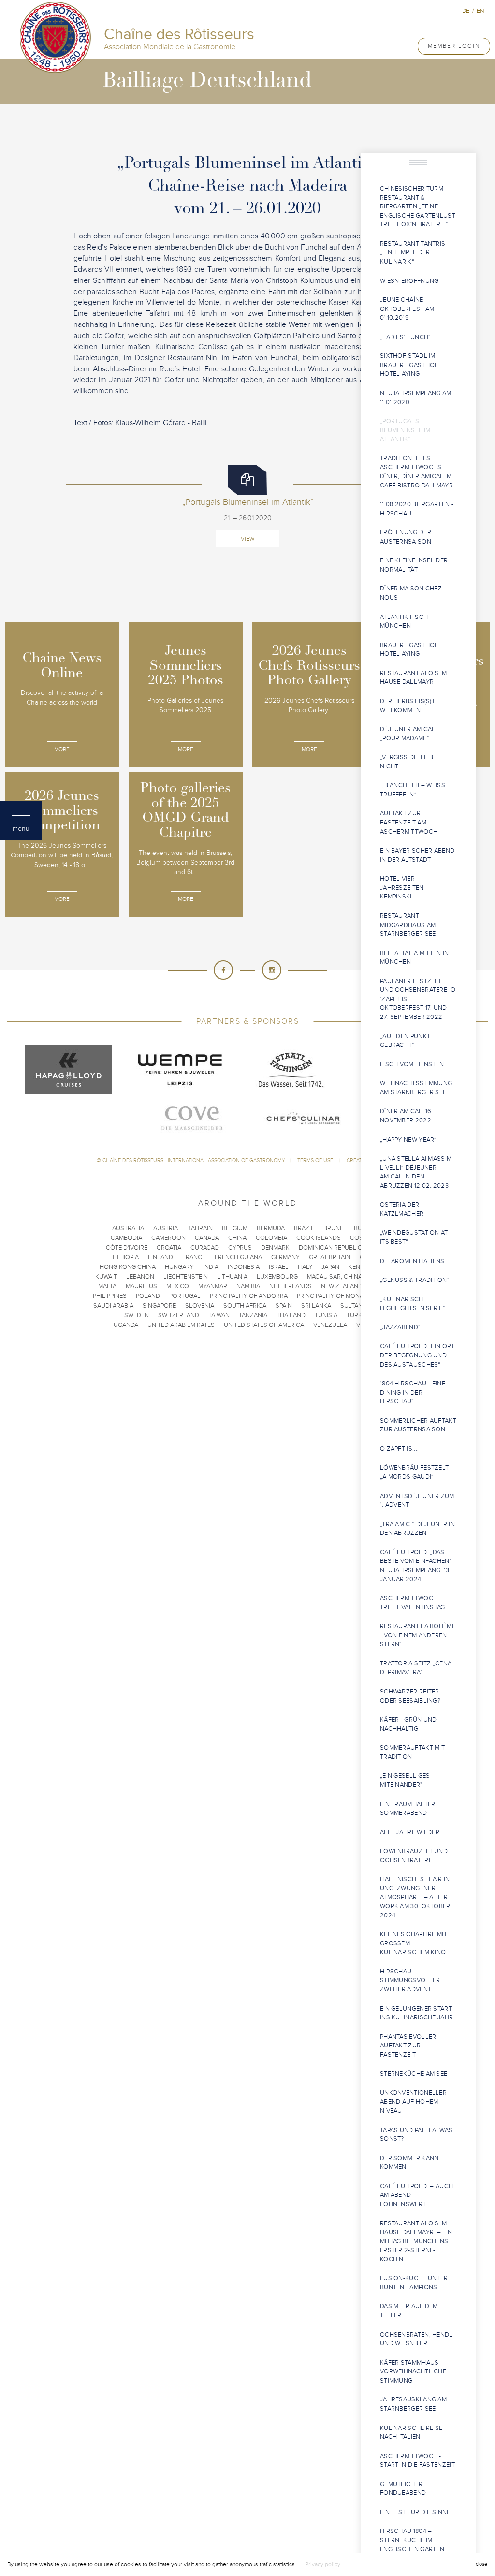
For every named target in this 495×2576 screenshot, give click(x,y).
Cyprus (240, 1248)
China (237, 1238)
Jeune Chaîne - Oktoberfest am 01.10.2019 (407, 309)
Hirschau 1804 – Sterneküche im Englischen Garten (412, 2540)
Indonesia (244, 1267)
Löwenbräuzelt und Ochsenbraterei (414, 1856)
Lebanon (140, 1277)
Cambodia (126, 1238)
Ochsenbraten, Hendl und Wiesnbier (416, 2339)
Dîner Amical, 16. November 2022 (407, 1116)
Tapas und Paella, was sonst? (416, 2135)
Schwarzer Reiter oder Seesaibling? (411, 1696)
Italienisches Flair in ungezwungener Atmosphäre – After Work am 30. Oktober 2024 (415, 1897)
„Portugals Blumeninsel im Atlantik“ (405, 430)
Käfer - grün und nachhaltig (408, 1724)
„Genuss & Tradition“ (415, 1280)
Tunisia (326, 1315)
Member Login (454, 46)
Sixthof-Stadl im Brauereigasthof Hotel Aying (409, 365)
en (480, 11)
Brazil (304, 1228)
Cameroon (168, 1238)
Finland (160, 1257)
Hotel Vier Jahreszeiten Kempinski (402, 888)
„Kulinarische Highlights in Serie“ (413, 1304)
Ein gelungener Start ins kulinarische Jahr (417, 2013)
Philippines (110, 1296)
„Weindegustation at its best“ (414, 1237)
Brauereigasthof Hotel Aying (409, 650)
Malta (107, 1286)
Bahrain (200, 1228)
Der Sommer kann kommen (409, 2163)
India (211, 1267)
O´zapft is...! (399, 1449)
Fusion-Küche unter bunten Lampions (414, 2283)
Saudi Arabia (113, 1306)
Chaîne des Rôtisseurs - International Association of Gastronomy (194, 1160)
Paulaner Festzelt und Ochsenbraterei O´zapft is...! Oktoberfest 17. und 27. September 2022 (418, 999)
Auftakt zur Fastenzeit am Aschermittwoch (409, 822)
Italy (305, 1267)
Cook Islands (319, 1238)
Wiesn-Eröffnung (409, 281)
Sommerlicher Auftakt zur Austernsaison (418, 1425)
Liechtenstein (186, 1277)
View (247, 539)
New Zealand (342, 1286)
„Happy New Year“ (408, 1140)
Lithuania (232, 1277)
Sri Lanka (316, 1306)
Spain (284, 1306)
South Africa (245, 1306)
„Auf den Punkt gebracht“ (405, 1041)
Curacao (205, 1248)
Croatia (169, 1248)
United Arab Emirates (181, 1325)
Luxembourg (277, 1277)
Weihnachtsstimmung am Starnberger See (416, 1088)
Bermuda (271, 1228)
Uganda (126, 1325)
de (466, 11)
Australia (128, 1228)
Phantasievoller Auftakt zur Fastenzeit (408, 2046)
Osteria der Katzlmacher (402, 1209)
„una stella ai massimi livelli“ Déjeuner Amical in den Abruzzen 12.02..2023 (417, 1172)
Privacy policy (323, 2564)
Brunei (334, 1228)
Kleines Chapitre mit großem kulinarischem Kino (414, 1943)
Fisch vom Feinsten (412, 1064)
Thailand (291, 1315)
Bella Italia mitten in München (415, 958)
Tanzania (253, 1315)
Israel (279, 1267)
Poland (148, 1296)
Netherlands (291, 1286)
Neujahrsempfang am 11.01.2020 (415, 398)
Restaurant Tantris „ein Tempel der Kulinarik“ (413, 253)
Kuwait (106, 1277)
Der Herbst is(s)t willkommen (408, 706)
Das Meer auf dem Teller (409, 2311)
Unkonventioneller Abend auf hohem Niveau (413, 2102)
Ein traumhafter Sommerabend (408, 1809)
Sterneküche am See (414, 2074)
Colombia (271, 1238)
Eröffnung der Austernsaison (406, 537)
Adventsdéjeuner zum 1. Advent (417, 1501)
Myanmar (213, 1286)
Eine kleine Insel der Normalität (414, 565)
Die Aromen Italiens (413, 1261)
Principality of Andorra (249, 1296)
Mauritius (141, 1286)
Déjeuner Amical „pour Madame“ (408, 734)
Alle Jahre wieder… (412, 1832)
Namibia (248, 1286)
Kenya (358, 1267)
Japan (330, 1267)
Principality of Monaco (335, 1296)
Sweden (137, 1315)
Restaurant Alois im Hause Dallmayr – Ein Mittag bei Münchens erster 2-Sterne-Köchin (416, 2241)
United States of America (264, 1325)
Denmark (275, 1248)
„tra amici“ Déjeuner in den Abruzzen (417, 1529)
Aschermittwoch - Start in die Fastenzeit (417, 2461)
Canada (207, 1238)
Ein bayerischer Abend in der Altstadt (417, 855)
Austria (166, 1228)
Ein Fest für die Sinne (416, 2512)
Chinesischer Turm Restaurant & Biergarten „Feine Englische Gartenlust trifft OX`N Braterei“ (418, 206)
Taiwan (219, 1315)
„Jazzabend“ (400, 1327)
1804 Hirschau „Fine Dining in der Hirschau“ (413, 1392)
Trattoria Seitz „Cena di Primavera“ (416, 1668)
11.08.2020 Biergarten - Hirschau (417, 509)
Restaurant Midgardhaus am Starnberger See (408, 925)
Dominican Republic (330, 1248)
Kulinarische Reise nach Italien (411, 2433)
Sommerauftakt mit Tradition (412, 1752)
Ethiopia (126, 1257)
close (481, 2564)
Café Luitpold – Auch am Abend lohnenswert (416, 2195)
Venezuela (330, 1325)
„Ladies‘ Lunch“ (406, 337)
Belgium (235, 1228)
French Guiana (238, 1257)
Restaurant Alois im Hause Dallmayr (414, 678)
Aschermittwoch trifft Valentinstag (413, 1603)
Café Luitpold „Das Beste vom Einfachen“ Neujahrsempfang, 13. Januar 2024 (416, 1566)
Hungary (179, 1267)
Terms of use (316, 1160)
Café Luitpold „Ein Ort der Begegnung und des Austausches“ (417, 1355)
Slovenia (200, 1306)
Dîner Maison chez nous (411, 593)
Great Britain (330, 1257)
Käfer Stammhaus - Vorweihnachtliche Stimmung (413, 2372)
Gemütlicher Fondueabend (403, 2489)
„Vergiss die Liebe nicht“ (408, 762)
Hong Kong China (128, 1267)
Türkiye (359, 1315)
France (194, 1257)
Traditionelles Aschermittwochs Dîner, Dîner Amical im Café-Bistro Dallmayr (416, 472)
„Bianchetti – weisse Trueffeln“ (414, 790)
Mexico (178, 1286)
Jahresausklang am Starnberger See (413, 2404)
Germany (285, 1257)
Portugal (185, 1296)
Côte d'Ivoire (127, 1248)
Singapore (159, 1306)
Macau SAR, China (335, 1277)
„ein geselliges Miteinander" (405, 1780)
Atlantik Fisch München (404, 622)
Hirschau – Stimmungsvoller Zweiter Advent (410, 1980)
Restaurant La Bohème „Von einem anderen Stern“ (418, 1635)
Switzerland (179, 1315)
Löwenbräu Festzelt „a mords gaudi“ (416, 1472)
